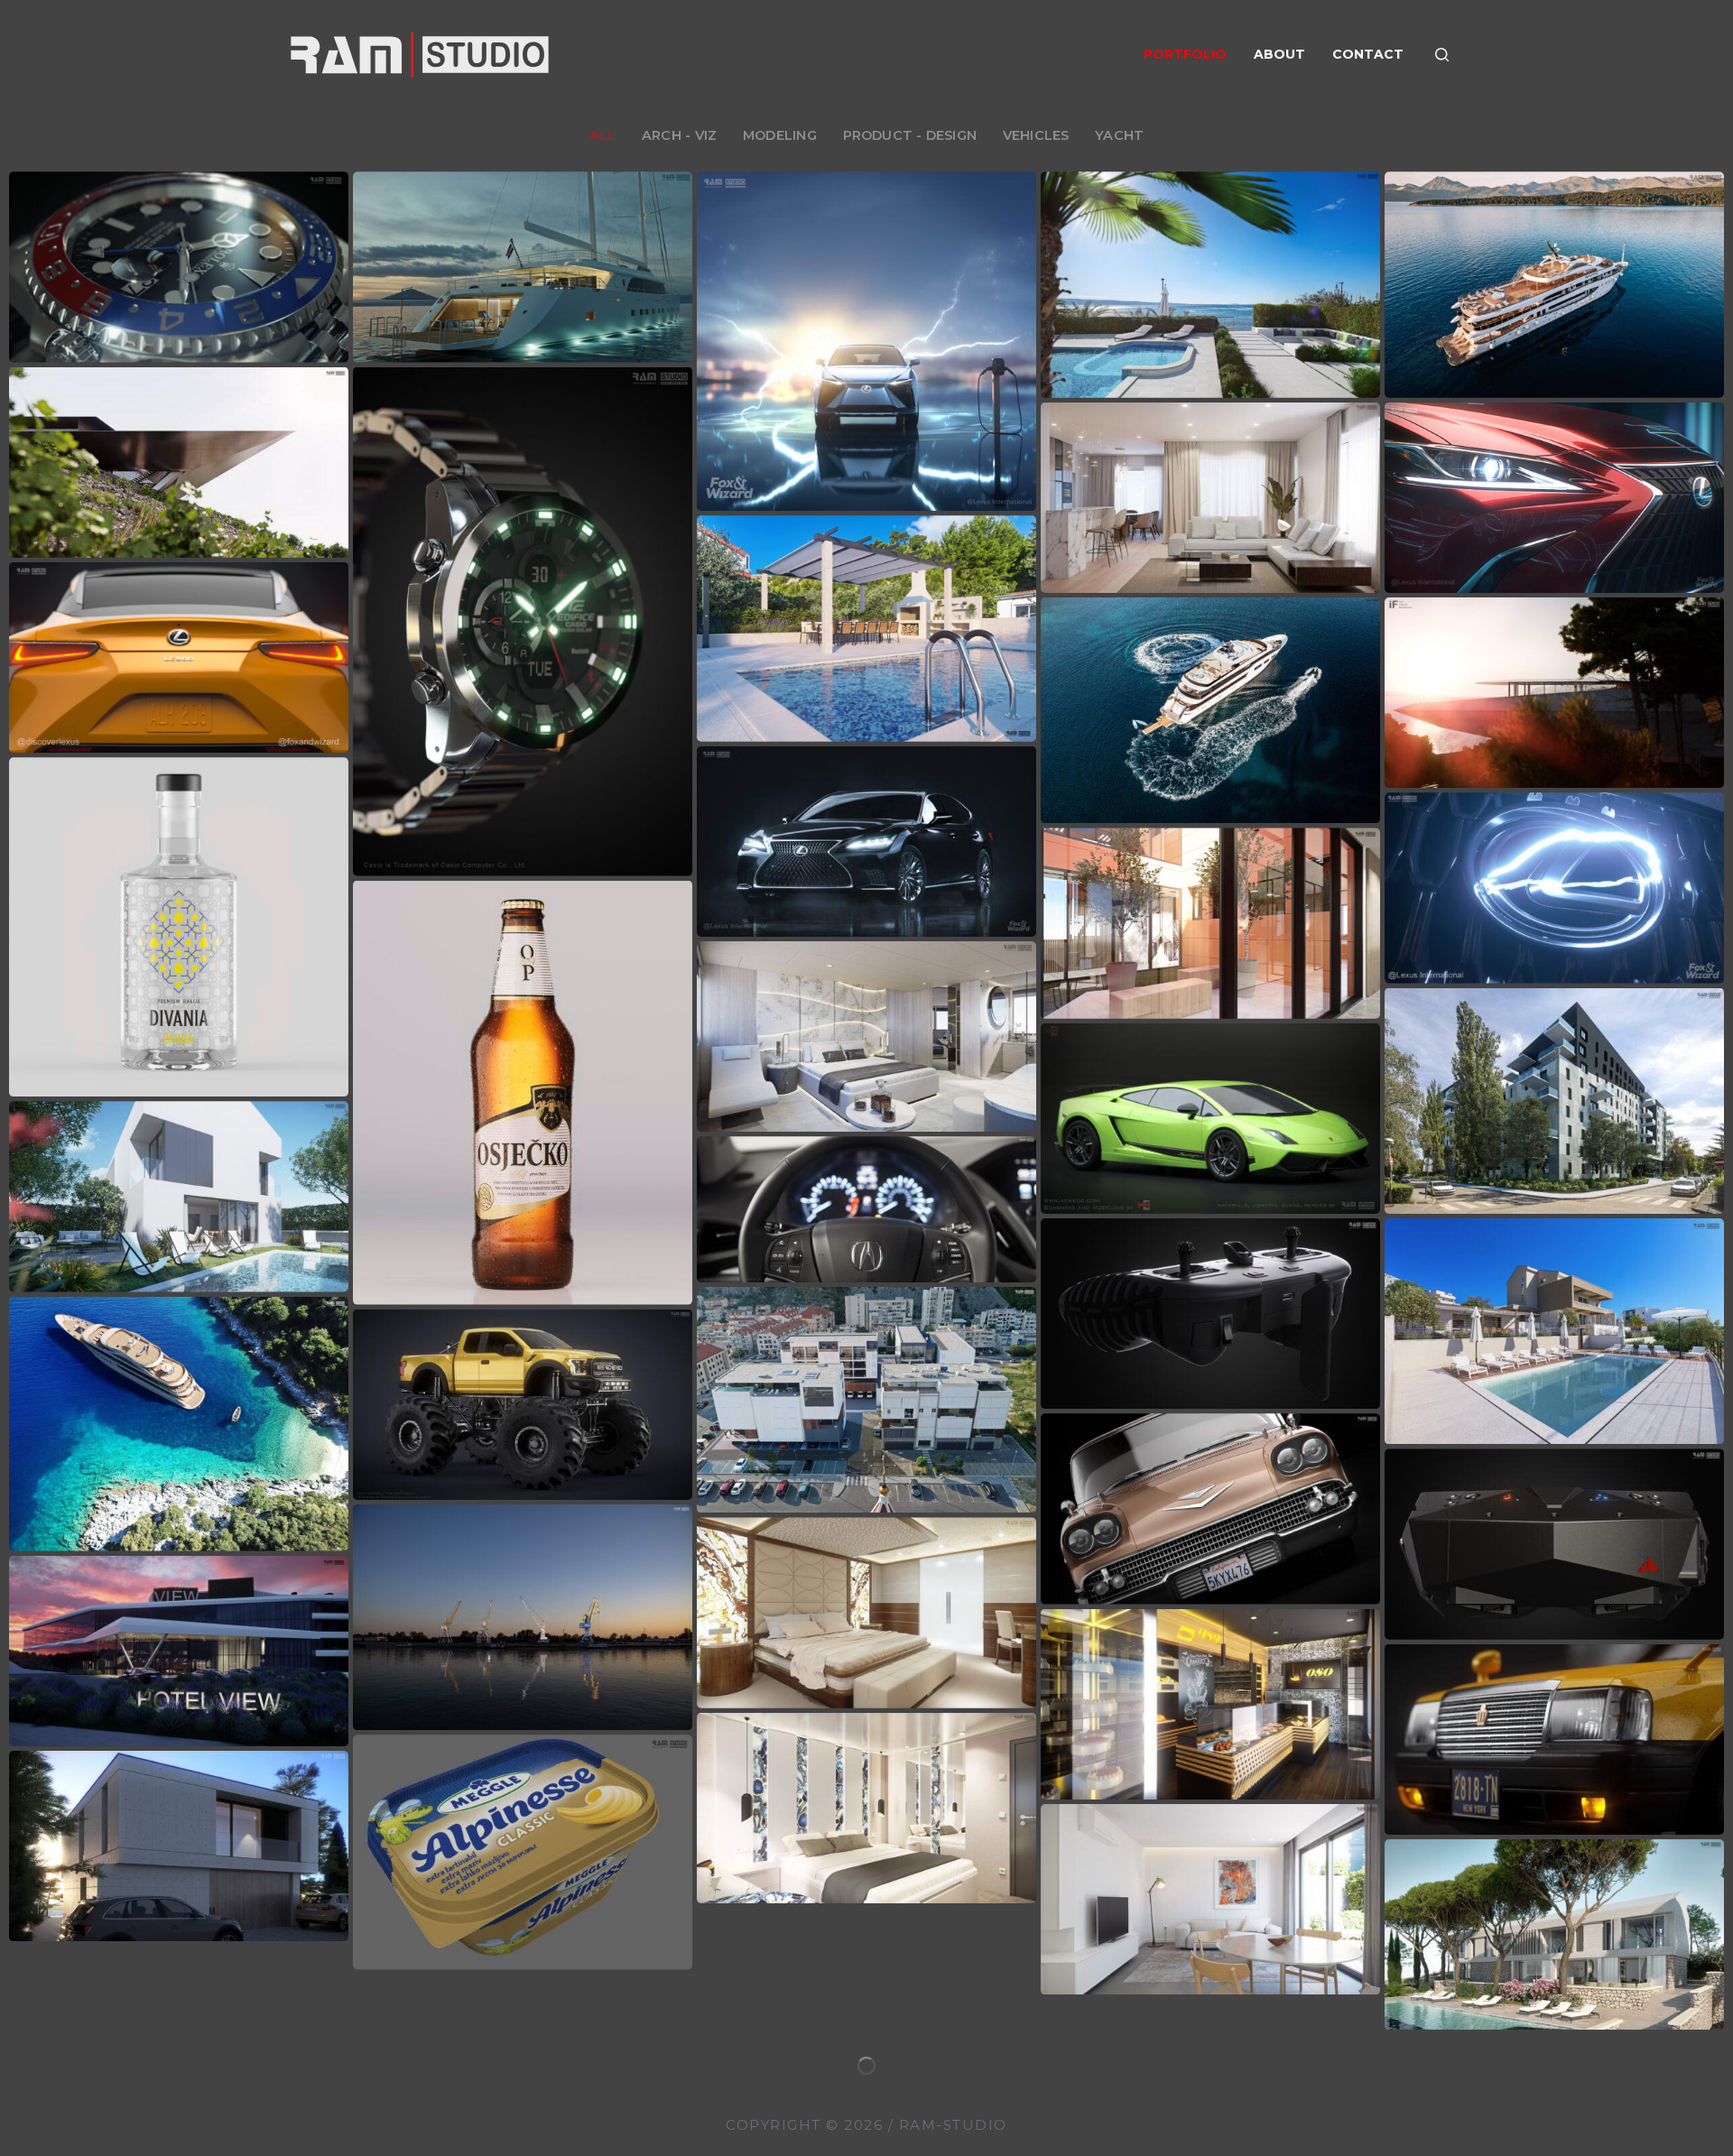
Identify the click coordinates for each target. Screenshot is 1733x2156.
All (603, 135)
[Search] (1442, 55)
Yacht (1119, 135)
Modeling (780, 135)
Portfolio (1185, 54)
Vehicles (1036, 135)
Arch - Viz (679, 135)
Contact (1368, 54)
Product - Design (910, 135)
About (1279, 54)
